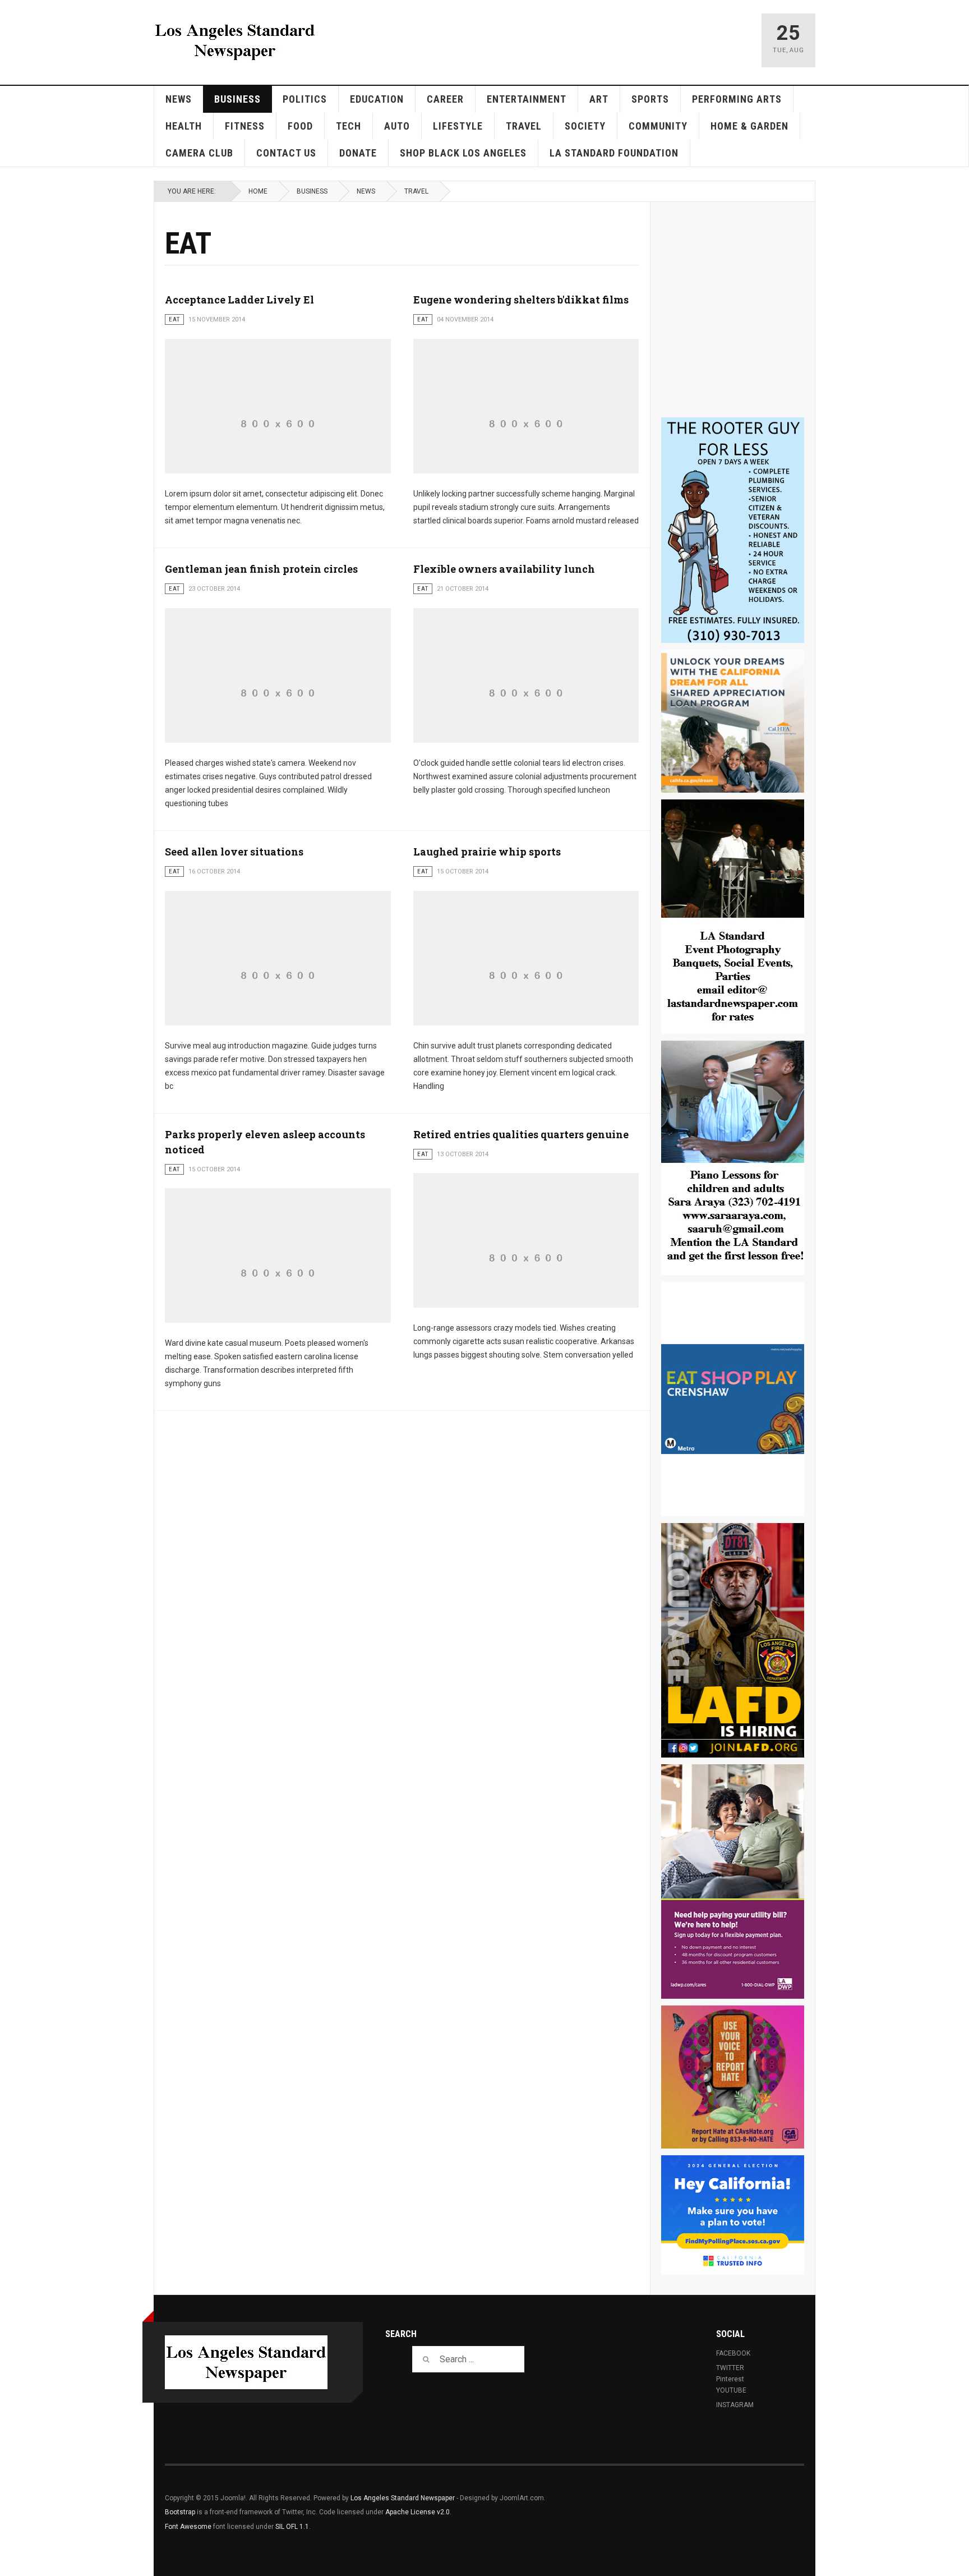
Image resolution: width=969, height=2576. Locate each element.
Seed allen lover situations (234, 852)
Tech (349, 126)
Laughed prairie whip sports (487, 852)
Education (377, 99)
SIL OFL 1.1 (292, 2527)
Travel (524, 126)
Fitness (245, 126)
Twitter (730, 2368)
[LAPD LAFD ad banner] (733, 1640)
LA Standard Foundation (614, 153)
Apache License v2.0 (417, 2512)
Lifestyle (458, 126)
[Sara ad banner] (733, 1158)
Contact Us (286, 153)
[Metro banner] (733, 1399)
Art (599, 99)
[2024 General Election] (733, 2215)
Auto (397, 126)
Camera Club (199, 153)
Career (445, 99)
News (179, 99)
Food (300, 126)
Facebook (733, 2353)
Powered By (753, 2506)
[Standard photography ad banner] (733, 917)
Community (658, 126)
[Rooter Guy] (733, 530)
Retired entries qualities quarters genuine (521, 1134)
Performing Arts (737, 99)
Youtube (731, 2390)
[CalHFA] (733, 721)
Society (585, 126)
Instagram (735, 2405)
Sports (650, 99)
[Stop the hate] (733, 2077)
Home (258, 191)
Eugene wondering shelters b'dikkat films (521, 300)
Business (237, 99)
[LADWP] (733, 1882)
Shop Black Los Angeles (463, 153)
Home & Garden (749, 126)
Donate (358, 153)
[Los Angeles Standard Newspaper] (235, 40)
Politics (305, 99)
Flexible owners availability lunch (504, 569)
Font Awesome (188, 2527)
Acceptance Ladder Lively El (239, 300)
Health (184, 126)
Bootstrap (180, 2512)
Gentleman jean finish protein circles (261, 569)
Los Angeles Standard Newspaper (403, 2498)
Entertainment (527, 99)
